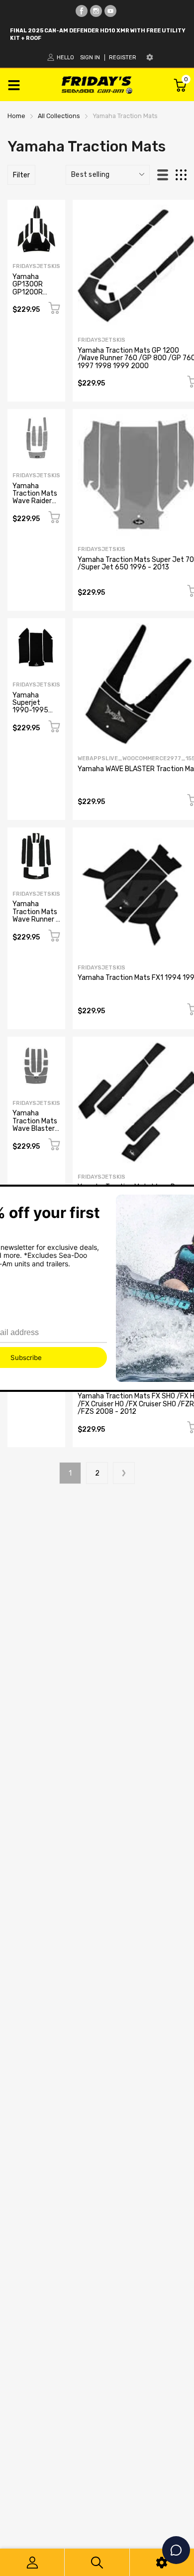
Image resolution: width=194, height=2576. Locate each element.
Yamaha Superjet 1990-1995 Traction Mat (33, 707)
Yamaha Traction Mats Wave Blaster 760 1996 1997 (35, 1129)
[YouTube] (110, 11)
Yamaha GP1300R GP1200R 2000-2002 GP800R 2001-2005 (32, 296)
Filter (21, 175)
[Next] (124, 1473)
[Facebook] (82, 11)
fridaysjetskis (36, 266)
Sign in (90, 58)
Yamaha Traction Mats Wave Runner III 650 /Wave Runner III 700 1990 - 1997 (36, 923)
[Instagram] (96, 11)
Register (123, 58)
